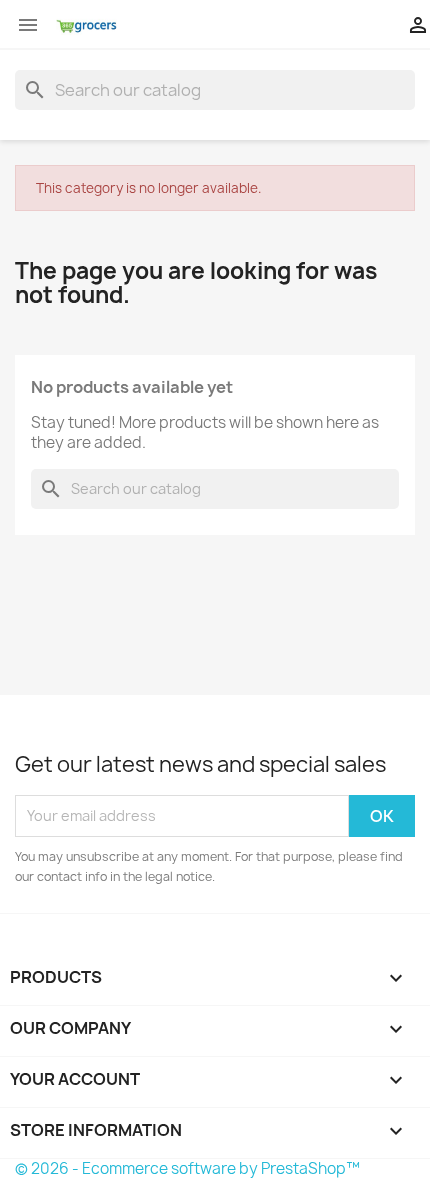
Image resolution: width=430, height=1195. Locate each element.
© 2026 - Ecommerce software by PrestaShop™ (187, 1168)
